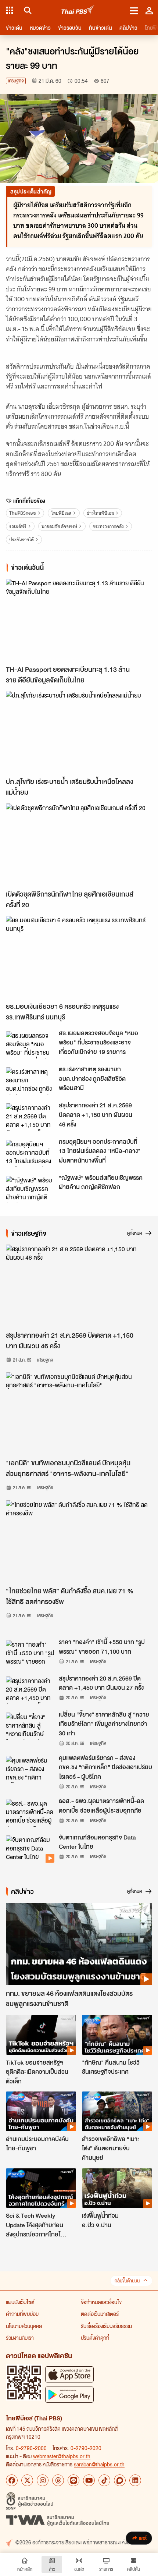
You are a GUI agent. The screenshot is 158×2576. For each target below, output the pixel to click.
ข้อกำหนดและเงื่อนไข (101, 2302)
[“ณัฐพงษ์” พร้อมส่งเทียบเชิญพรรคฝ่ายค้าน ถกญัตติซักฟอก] (30, 1189)
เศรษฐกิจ (16, 81)
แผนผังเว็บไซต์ (20, 2302)
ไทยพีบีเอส (61, 513)
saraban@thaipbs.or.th (99, 2464)
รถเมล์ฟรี (18, 526)
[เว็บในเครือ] (10, 10)
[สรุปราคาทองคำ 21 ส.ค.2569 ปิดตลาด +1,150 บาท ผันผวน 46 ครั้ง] (30, 1117)
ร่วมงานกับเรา (20, 2338)
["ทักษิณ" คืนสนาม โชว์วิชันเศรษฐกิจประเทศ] (117, 2035)
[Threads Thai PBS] (58, 2480)
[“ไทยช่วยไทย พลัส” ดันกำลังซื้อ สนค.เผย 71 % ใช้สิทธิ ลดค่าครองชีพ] (79, 1541)
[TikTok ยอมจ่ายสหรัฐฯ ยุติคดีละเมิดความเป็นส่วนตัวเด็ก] (41, 2035)
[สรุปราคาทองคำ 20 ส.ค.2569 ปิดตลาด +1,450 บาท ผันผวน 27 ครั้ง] (30, 1690)
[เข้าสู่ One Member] (149, 10)
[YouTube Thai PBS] (89, 2480)
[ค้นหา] (27, 10)
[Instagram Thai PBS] (43, 2480)
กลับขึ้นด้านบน (127, 2281)
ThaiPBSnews (23, 513)
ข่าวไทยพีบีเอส (100, 513)
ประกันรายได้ (21, 540)
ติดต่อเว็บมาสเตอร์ (100, 2314)
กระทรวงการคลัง (108, 526)
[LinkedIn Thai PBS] (135, 2480)
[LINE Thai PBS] (73, 2480)
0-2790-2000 (31, 2448)
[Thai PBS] (78, 10)
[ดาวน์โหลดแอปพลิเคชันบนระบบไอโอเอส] (69, 2374)
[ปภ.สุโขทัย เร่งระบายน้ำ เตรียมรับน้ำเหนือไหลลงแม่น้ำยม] (79, 732)
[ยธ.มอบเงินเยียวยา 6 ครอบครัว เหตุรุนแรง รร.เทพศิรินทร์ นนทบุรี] (79, 957)
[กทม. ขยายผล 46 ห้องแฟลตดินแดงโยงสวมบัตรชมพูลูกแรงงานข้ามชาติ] (79, 1944)
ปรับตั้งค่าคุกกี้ (95, 2338)
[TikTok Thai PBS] (104, 2480)
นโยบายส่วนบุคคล (24, 2326)
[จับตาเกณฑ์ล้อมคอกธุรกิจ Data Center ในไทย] (30, 1849)
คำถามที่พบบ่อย (22, 2314)
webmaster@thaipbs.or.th (62, 2456)
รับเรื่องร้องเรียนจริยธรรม (106, 2326)
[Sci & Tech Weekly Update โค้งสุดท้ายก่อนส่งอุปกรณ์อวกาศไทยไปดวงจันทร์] (41, 2188)
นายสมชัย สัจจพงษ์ (59, 526)
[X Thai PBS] (27, 2480)
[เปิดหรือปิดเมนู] (134, 10)
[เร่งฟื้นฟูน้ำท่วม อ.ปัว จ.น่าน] (117, 2188)
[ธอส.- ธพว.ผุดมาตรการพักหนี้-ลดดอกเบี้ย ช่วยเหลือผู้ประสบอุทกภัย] (30, 1813)
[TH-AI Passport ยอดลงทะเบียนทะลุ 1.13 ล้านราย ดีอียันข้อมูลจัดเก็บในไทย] (79, 620)
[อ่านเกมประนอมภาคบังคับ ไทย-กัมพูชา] (41, 2111)
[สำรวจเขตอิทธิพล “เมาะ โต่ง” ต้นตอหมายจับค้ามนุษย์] (117, 2111)
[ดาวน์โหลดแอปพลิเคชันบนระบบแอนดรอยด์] (69, 2394)
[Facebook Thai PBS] (12, 2480)
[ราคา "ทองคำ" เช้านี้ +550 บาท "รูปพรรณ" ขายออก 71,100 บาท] (30, 1654)
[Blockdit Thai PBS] (120, 2480)
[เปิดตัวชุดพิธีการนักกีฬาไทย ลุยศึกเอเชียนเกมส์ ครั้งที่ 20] (79, 845)
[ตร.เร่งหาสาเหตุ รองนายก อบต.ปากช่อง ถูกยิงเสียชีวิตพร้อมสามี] (30, 1081)
